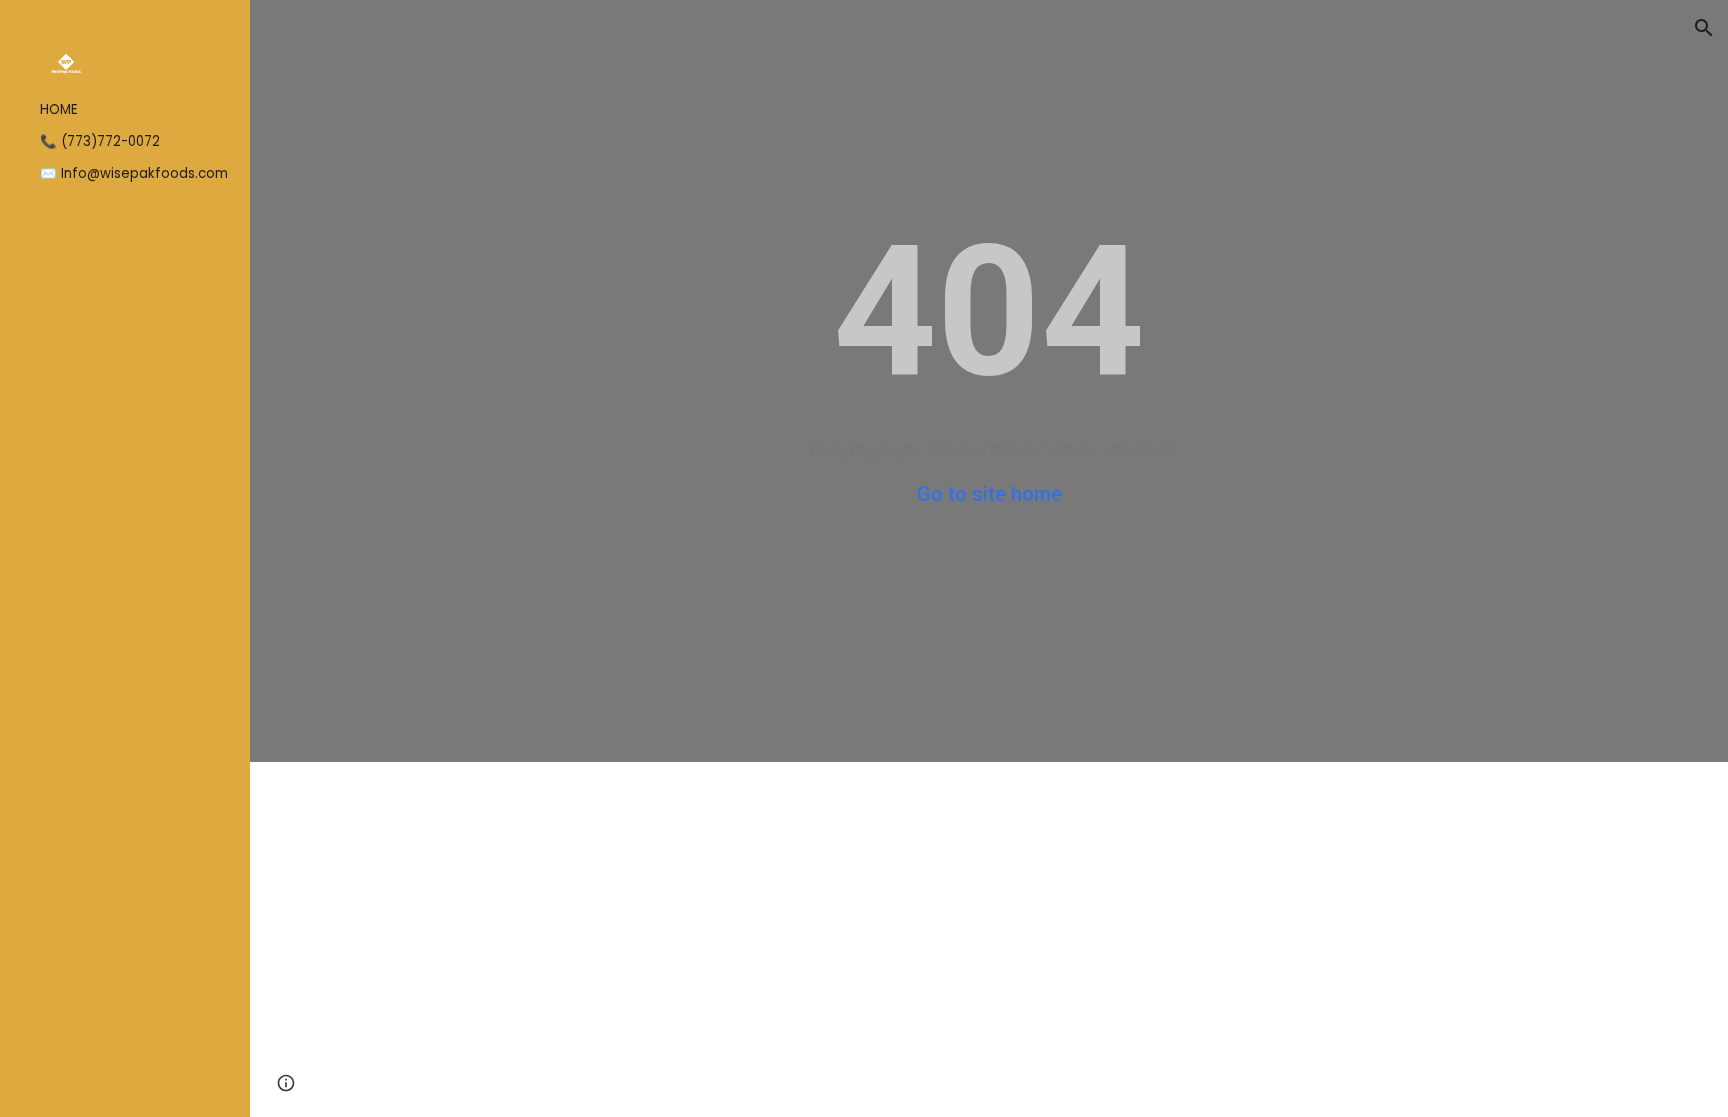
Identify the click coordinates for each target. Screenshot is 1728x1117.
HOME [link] (59, 109)
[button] (1704, 28)
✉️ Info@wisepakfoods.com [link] (134, 173)
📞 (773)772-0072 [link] (100, 141)
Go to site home (989, 494)
